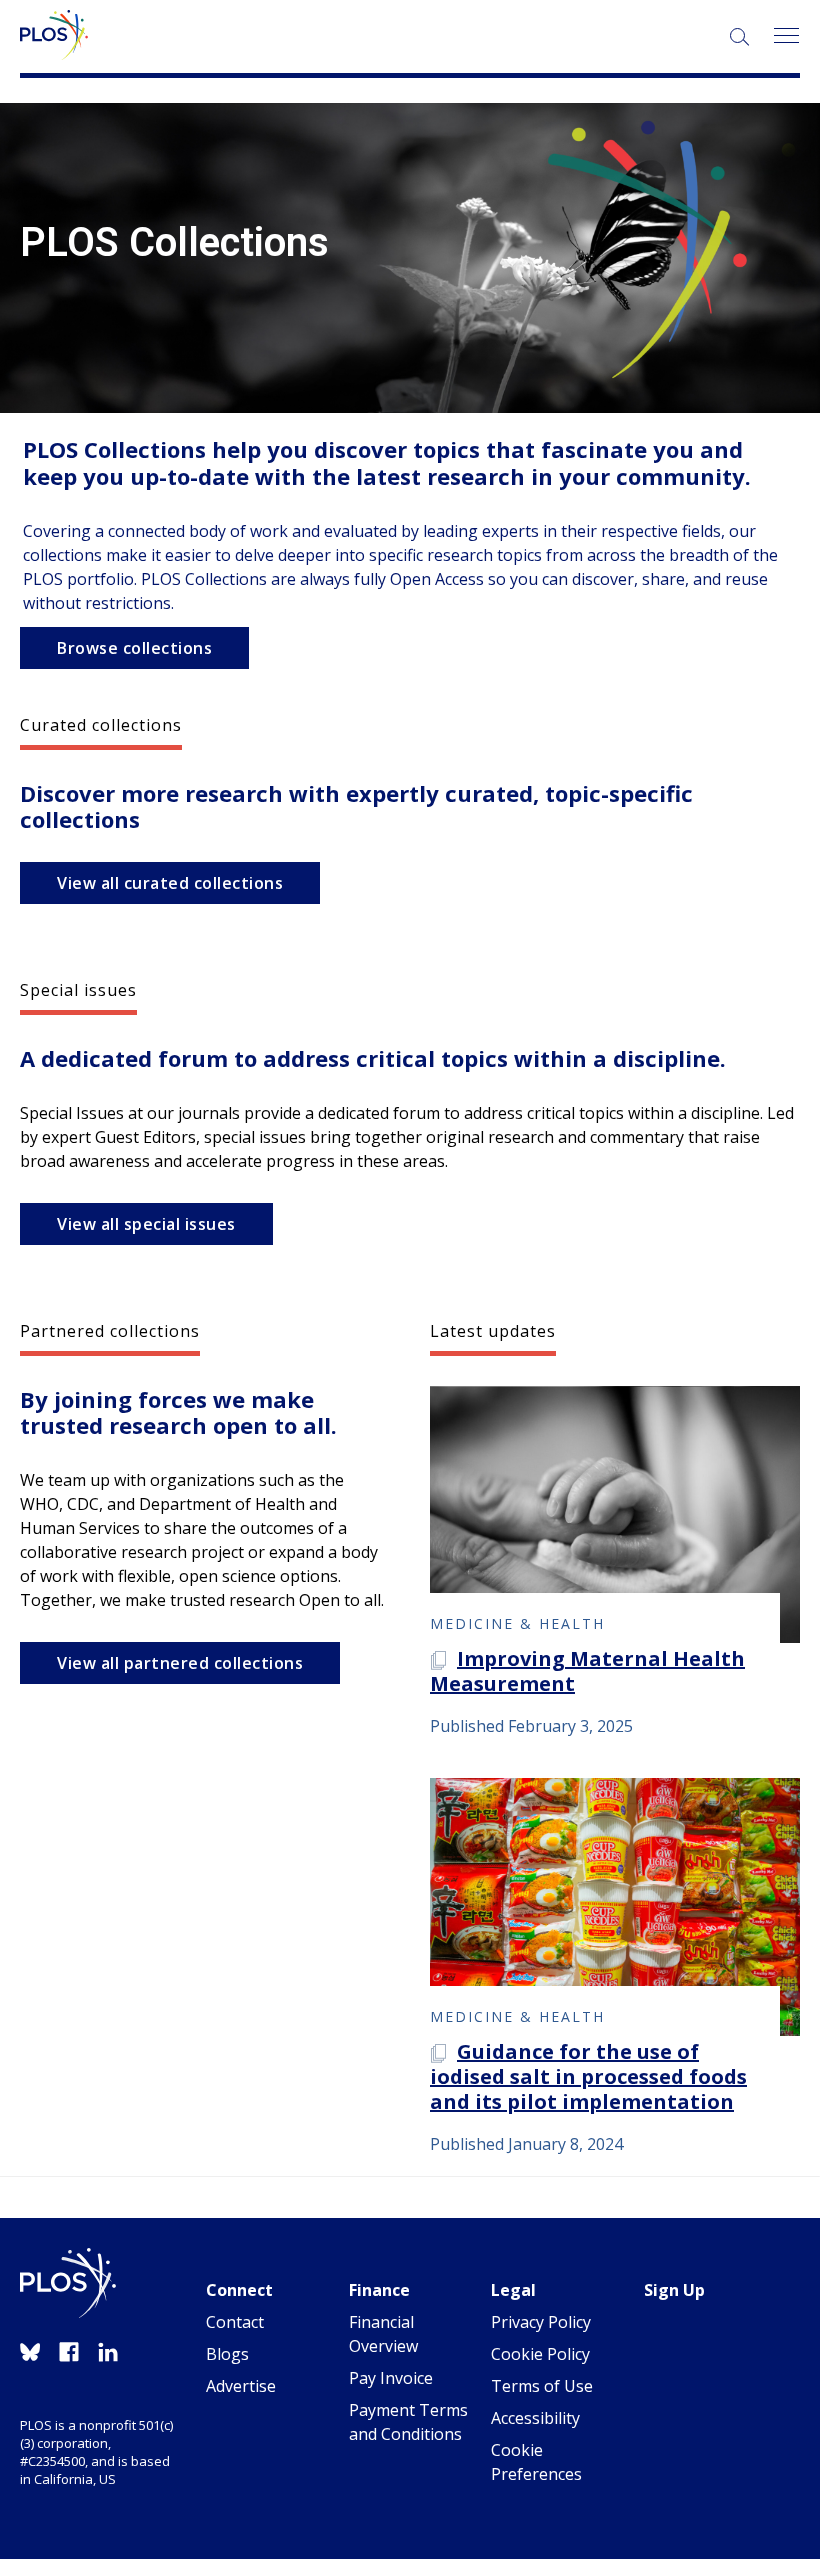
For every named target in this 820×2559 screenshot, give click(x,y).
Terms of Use (542, 2386)
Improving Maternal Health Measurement (587, 1671)
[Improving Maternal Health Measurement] (615, 1515)
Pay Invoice (391, 2378)
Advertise (241, 2386)
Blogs (227, 2354)
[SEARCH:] (741, 39)
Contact (235, 2322)
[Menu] (785, 36)
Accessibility (535, 2418)
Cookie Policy (540, 2354)
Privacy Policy (541, 2322)
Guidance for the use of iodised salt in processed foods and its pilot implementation (588, 2076)
